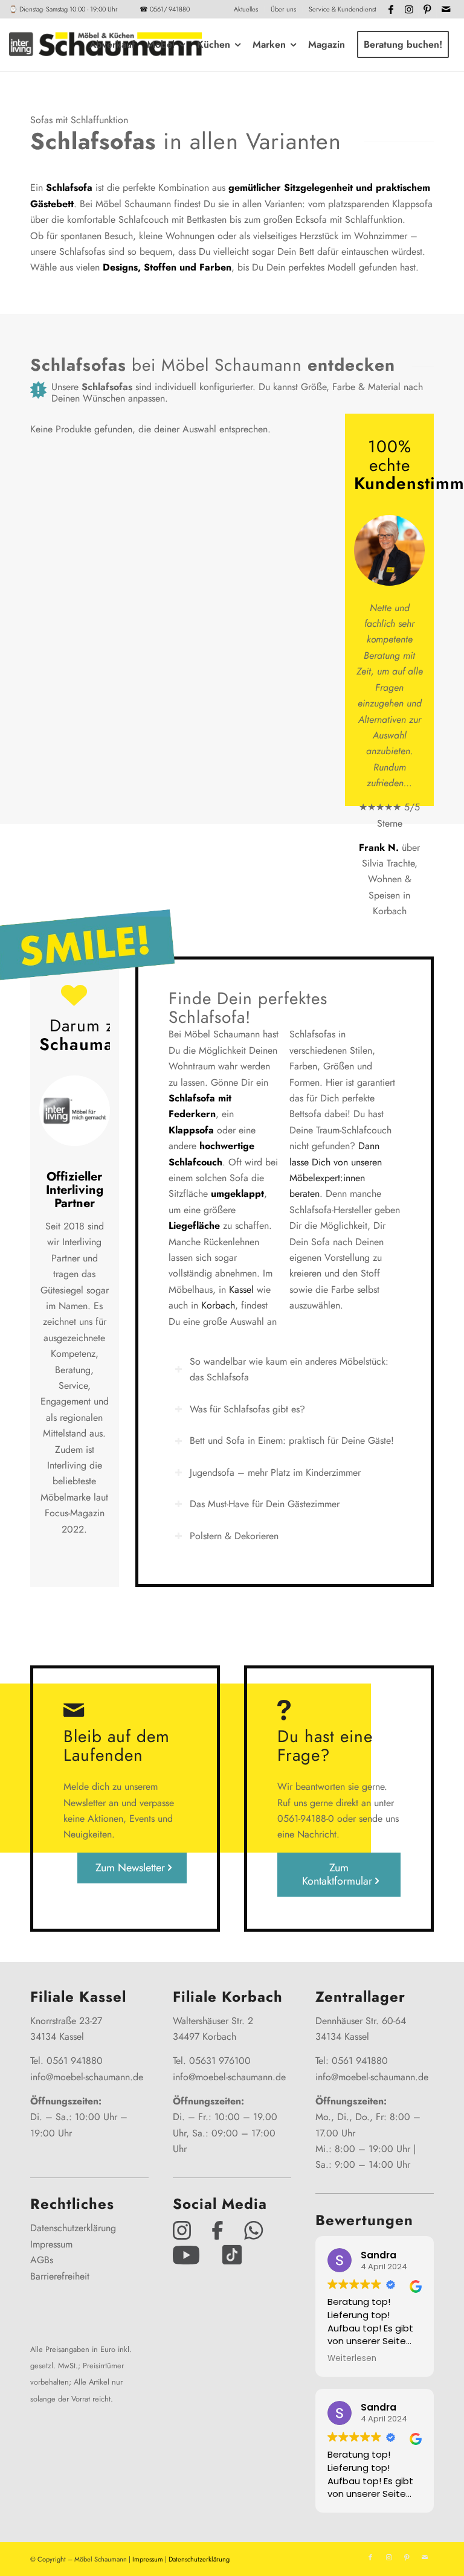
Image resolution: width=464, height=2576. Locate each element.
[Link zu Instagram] (409, 9)
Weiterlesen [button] (352, 2359)
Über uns (283, 9)
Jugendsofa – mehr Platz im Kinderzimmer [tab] (275, 1472)
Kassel (241, 1290)
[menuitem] (246, 9)
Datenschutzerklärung (73, 2228)
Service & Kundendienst (342, 9)
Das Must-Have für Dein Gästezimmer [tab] (265, 1504)
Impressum (51, 2244)
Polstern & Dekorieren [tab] (234, 1536)
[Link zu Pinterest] (427, 9)
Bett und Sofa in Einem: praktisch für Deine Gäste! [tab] (292, 1440)
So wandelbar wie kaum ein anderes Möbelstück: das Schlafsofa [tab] (289, 1369)
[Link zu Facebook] (391, 9)
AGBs (42, 2260)
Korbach (218, 1305)
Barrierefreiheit (60, 2276)
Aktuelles (246, 9)
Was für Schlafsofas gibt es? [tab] (247, 1409)
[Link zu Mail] (446, 9)
